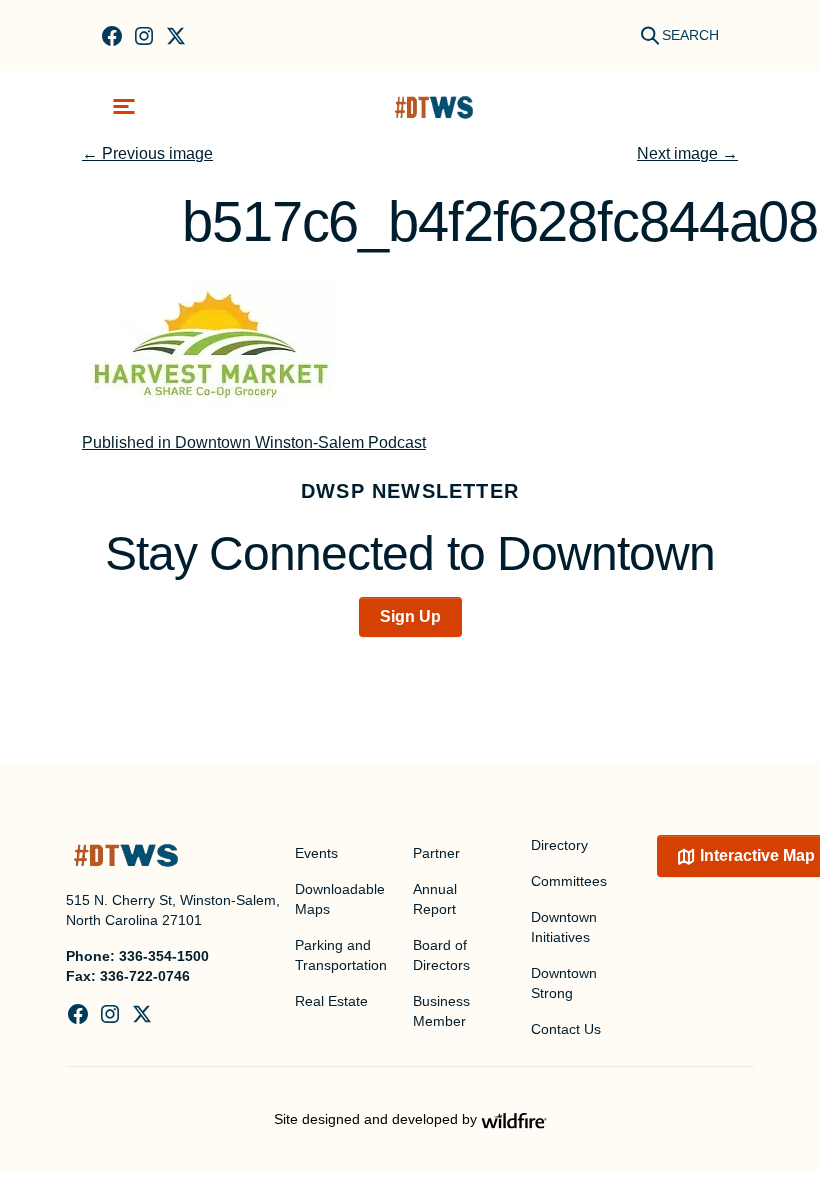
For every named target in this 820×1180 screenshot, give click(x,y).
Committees (569, 881)
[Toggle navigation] (124, 106)
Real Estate (331, 1001)
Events (316, 853)
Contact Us (566, 1029)
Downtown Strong (564, 983)
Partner (436, 853)
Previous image (147, 153)
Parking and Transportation (341, 955)
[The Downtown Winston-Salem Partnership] (434, 106)
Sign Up (410, 616)
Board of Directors (441, 955)
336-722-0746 (145, 976)
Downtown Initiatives (564, 927)
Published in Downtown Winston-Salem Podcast (254, 442)
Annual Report (435, 899)
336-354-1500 (164, 956)
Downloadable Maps (340, 899)
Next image (687, 153)
